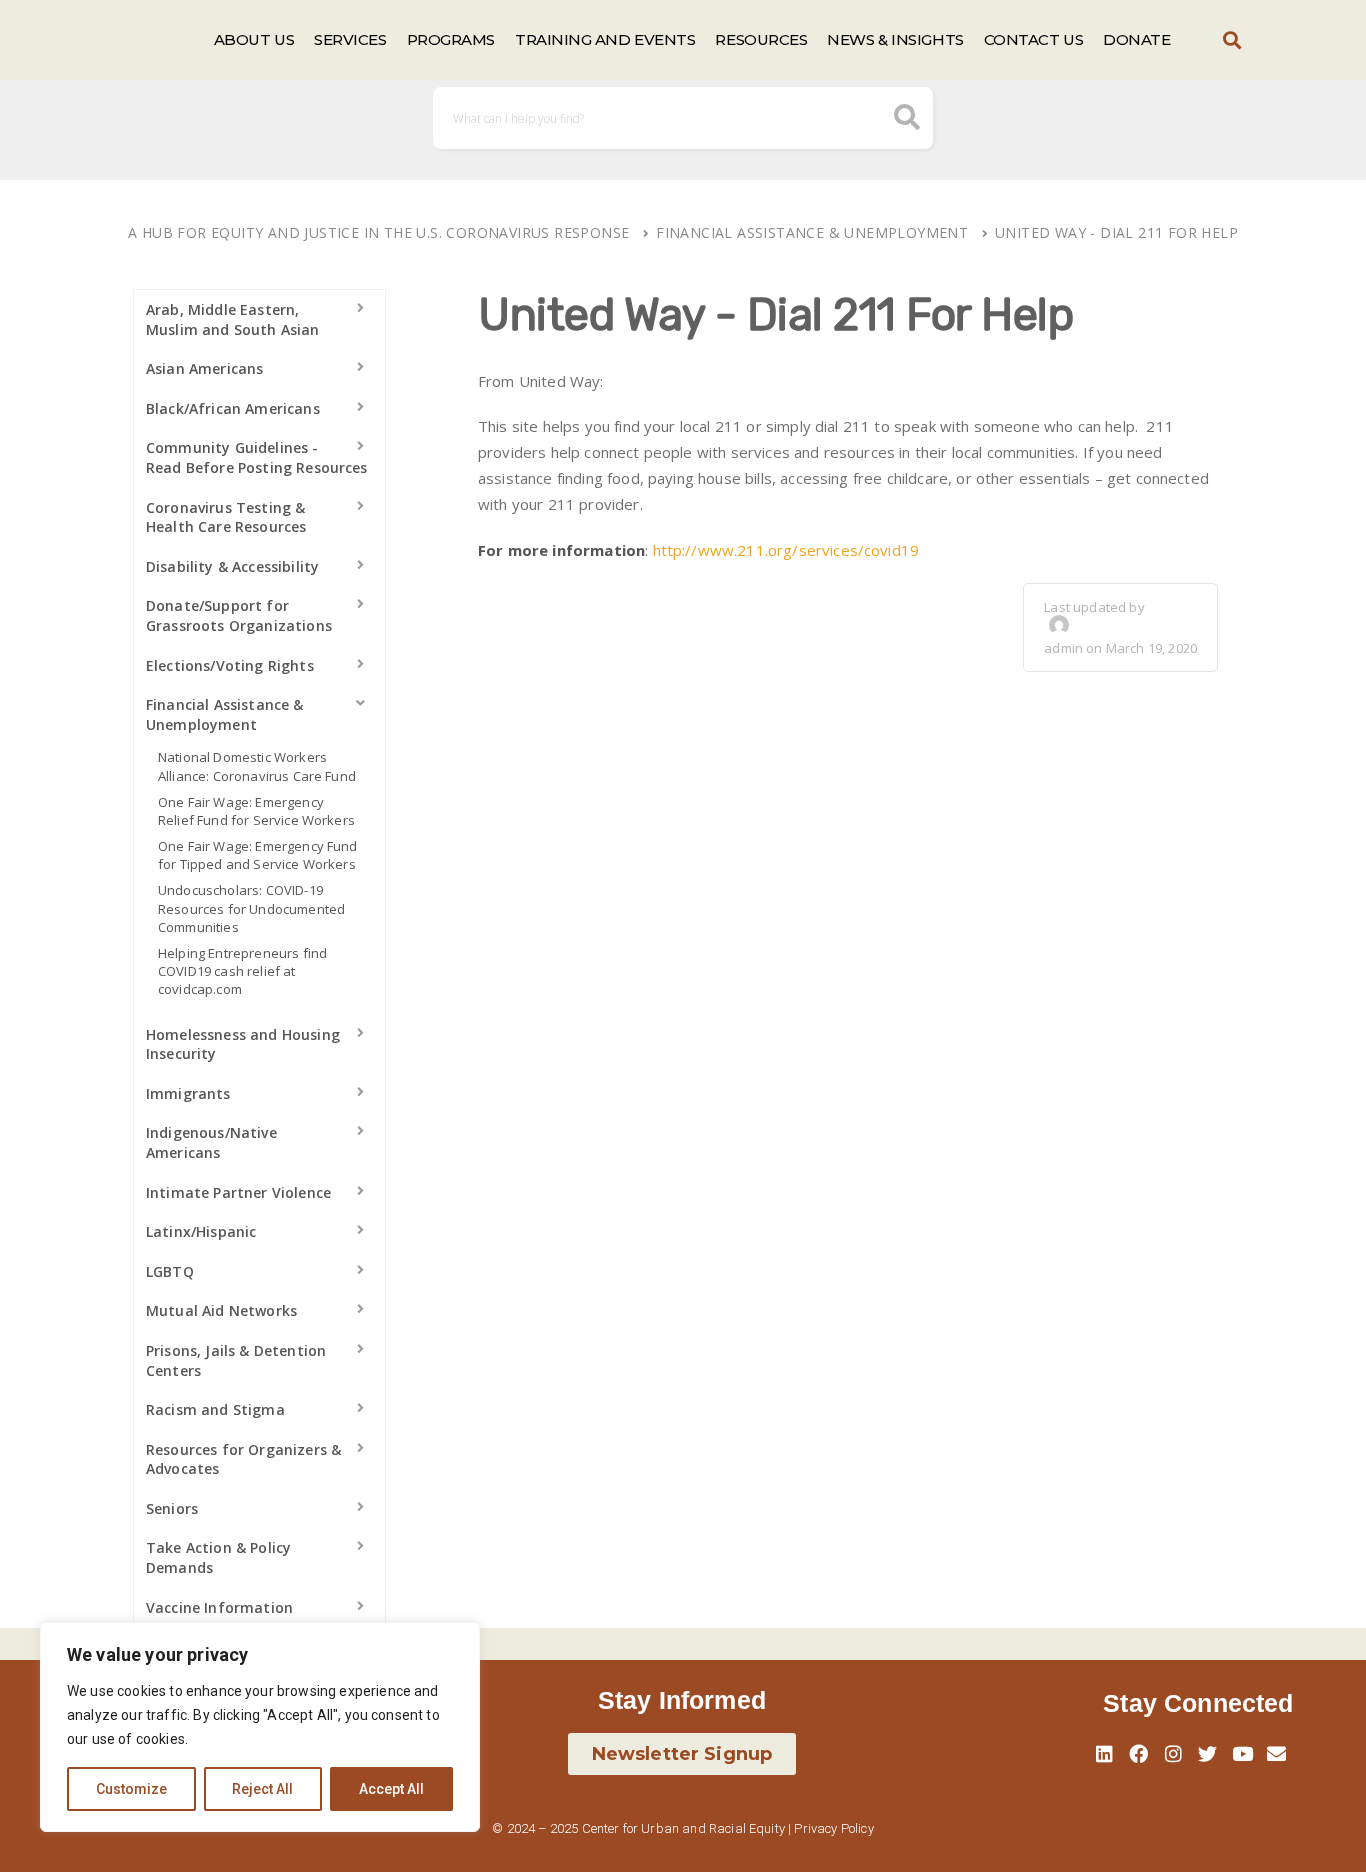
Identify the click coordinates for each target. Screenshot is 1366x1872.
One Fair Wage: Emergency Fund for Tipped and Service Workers (258, 855)
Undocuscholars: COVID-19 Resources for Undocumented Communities (251, 908)
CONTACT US (1034, 39)
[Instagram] (1173, 1753)
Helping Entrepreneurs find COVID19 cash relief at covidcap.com (242, 971)
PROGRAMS (451, 39)
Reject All (262, 1789)
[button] (1232, 40)
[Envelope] (1276, 1753)
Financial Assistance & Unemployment (812, 232)
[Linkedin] (1105, 1753)
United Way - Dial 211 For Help (1116, 232)
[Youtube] (1242, 1753)
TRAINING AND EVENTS (605, 39)
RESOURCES (761, 39)
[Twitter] (1208, 1753)
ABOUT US (254, 39)
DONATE (1136, 39)
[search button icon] (907, 119)
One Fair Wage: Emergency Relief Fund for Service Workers (256, 811)
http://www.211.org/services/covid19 (786, 550)
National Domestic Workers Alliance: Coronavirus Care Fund (257, 766)
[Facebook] (1139, 1753)
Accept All (391, 1789)
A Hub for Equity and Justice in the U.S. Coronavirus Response (378, 232)
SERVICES (350, 39)
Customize (131, 1789)
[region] (260, 1727)
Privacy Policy (833, 1828)
